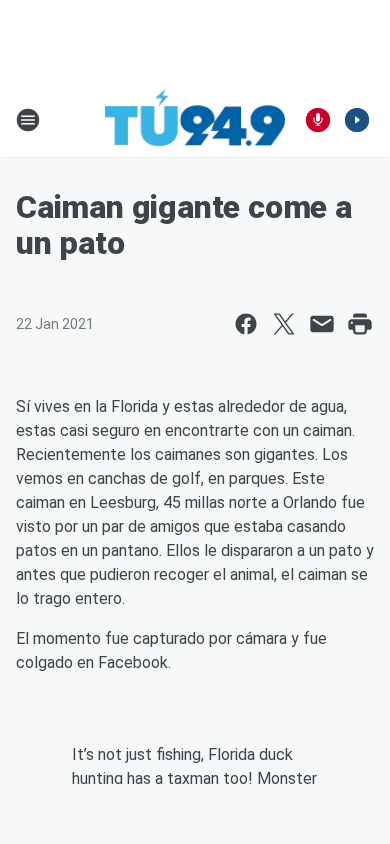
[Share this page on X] (284, 324)
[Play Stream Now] (357, 120)
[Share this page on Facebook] (246, 324)
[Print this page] (360, 324)
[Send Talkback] (318, 120)
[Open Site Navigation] (28, 120)
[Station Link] (195, 120)
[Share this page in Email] (322, 324)
